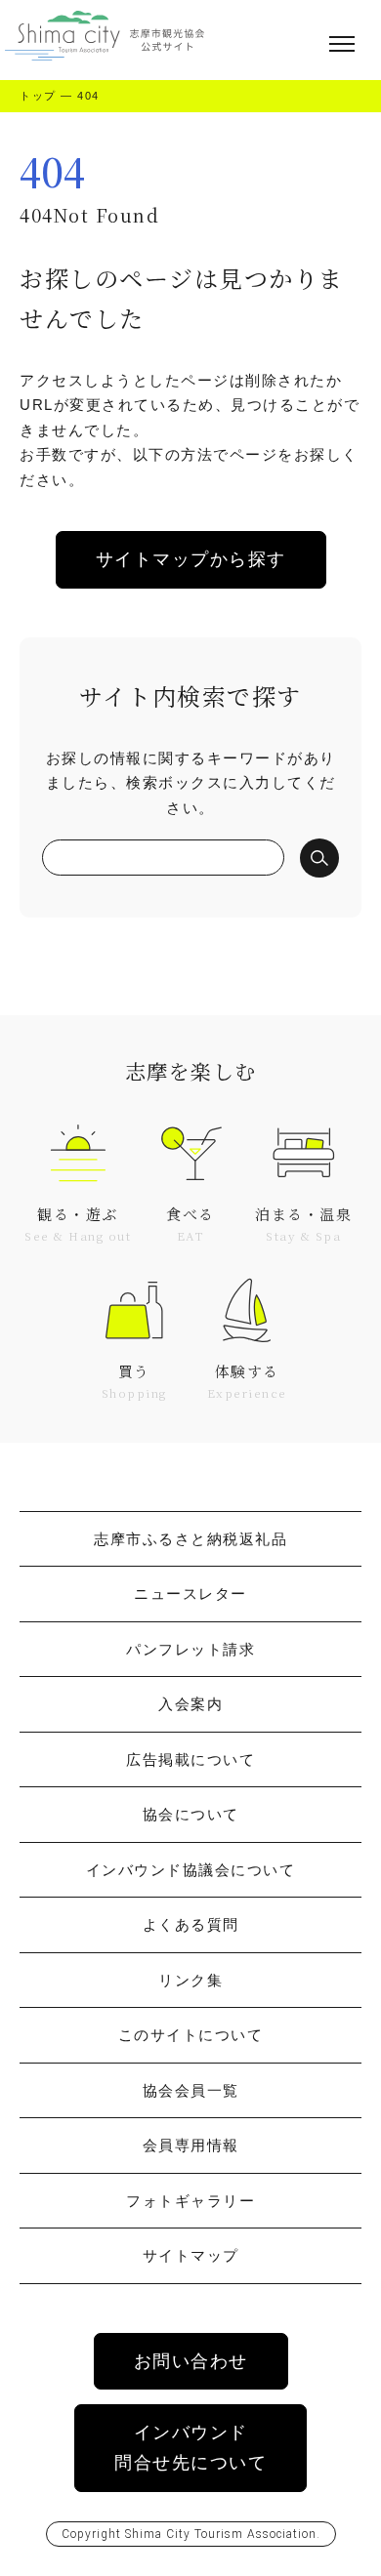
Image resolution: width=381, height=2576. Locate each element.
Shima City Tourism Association (221, 2534)
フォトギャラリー (190, 2201)
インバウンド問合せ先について (190, 2448)
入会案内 (190, 1704)
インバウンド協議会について (191, 1870)
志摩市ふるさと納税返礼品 (190, 1539)
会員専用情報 (191, 2145)
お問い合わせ (191, 2361)
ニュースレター (190, 1594)
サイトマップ (191, 2255)
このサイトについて (191, 2035)
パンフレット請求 (190, 1649)
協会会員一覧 (191, 2090)
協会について (191, 1814)
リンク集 (190, 1980)
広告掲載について (190, 1759)
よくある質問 (191, 1924)
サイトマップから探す (191, 559)
